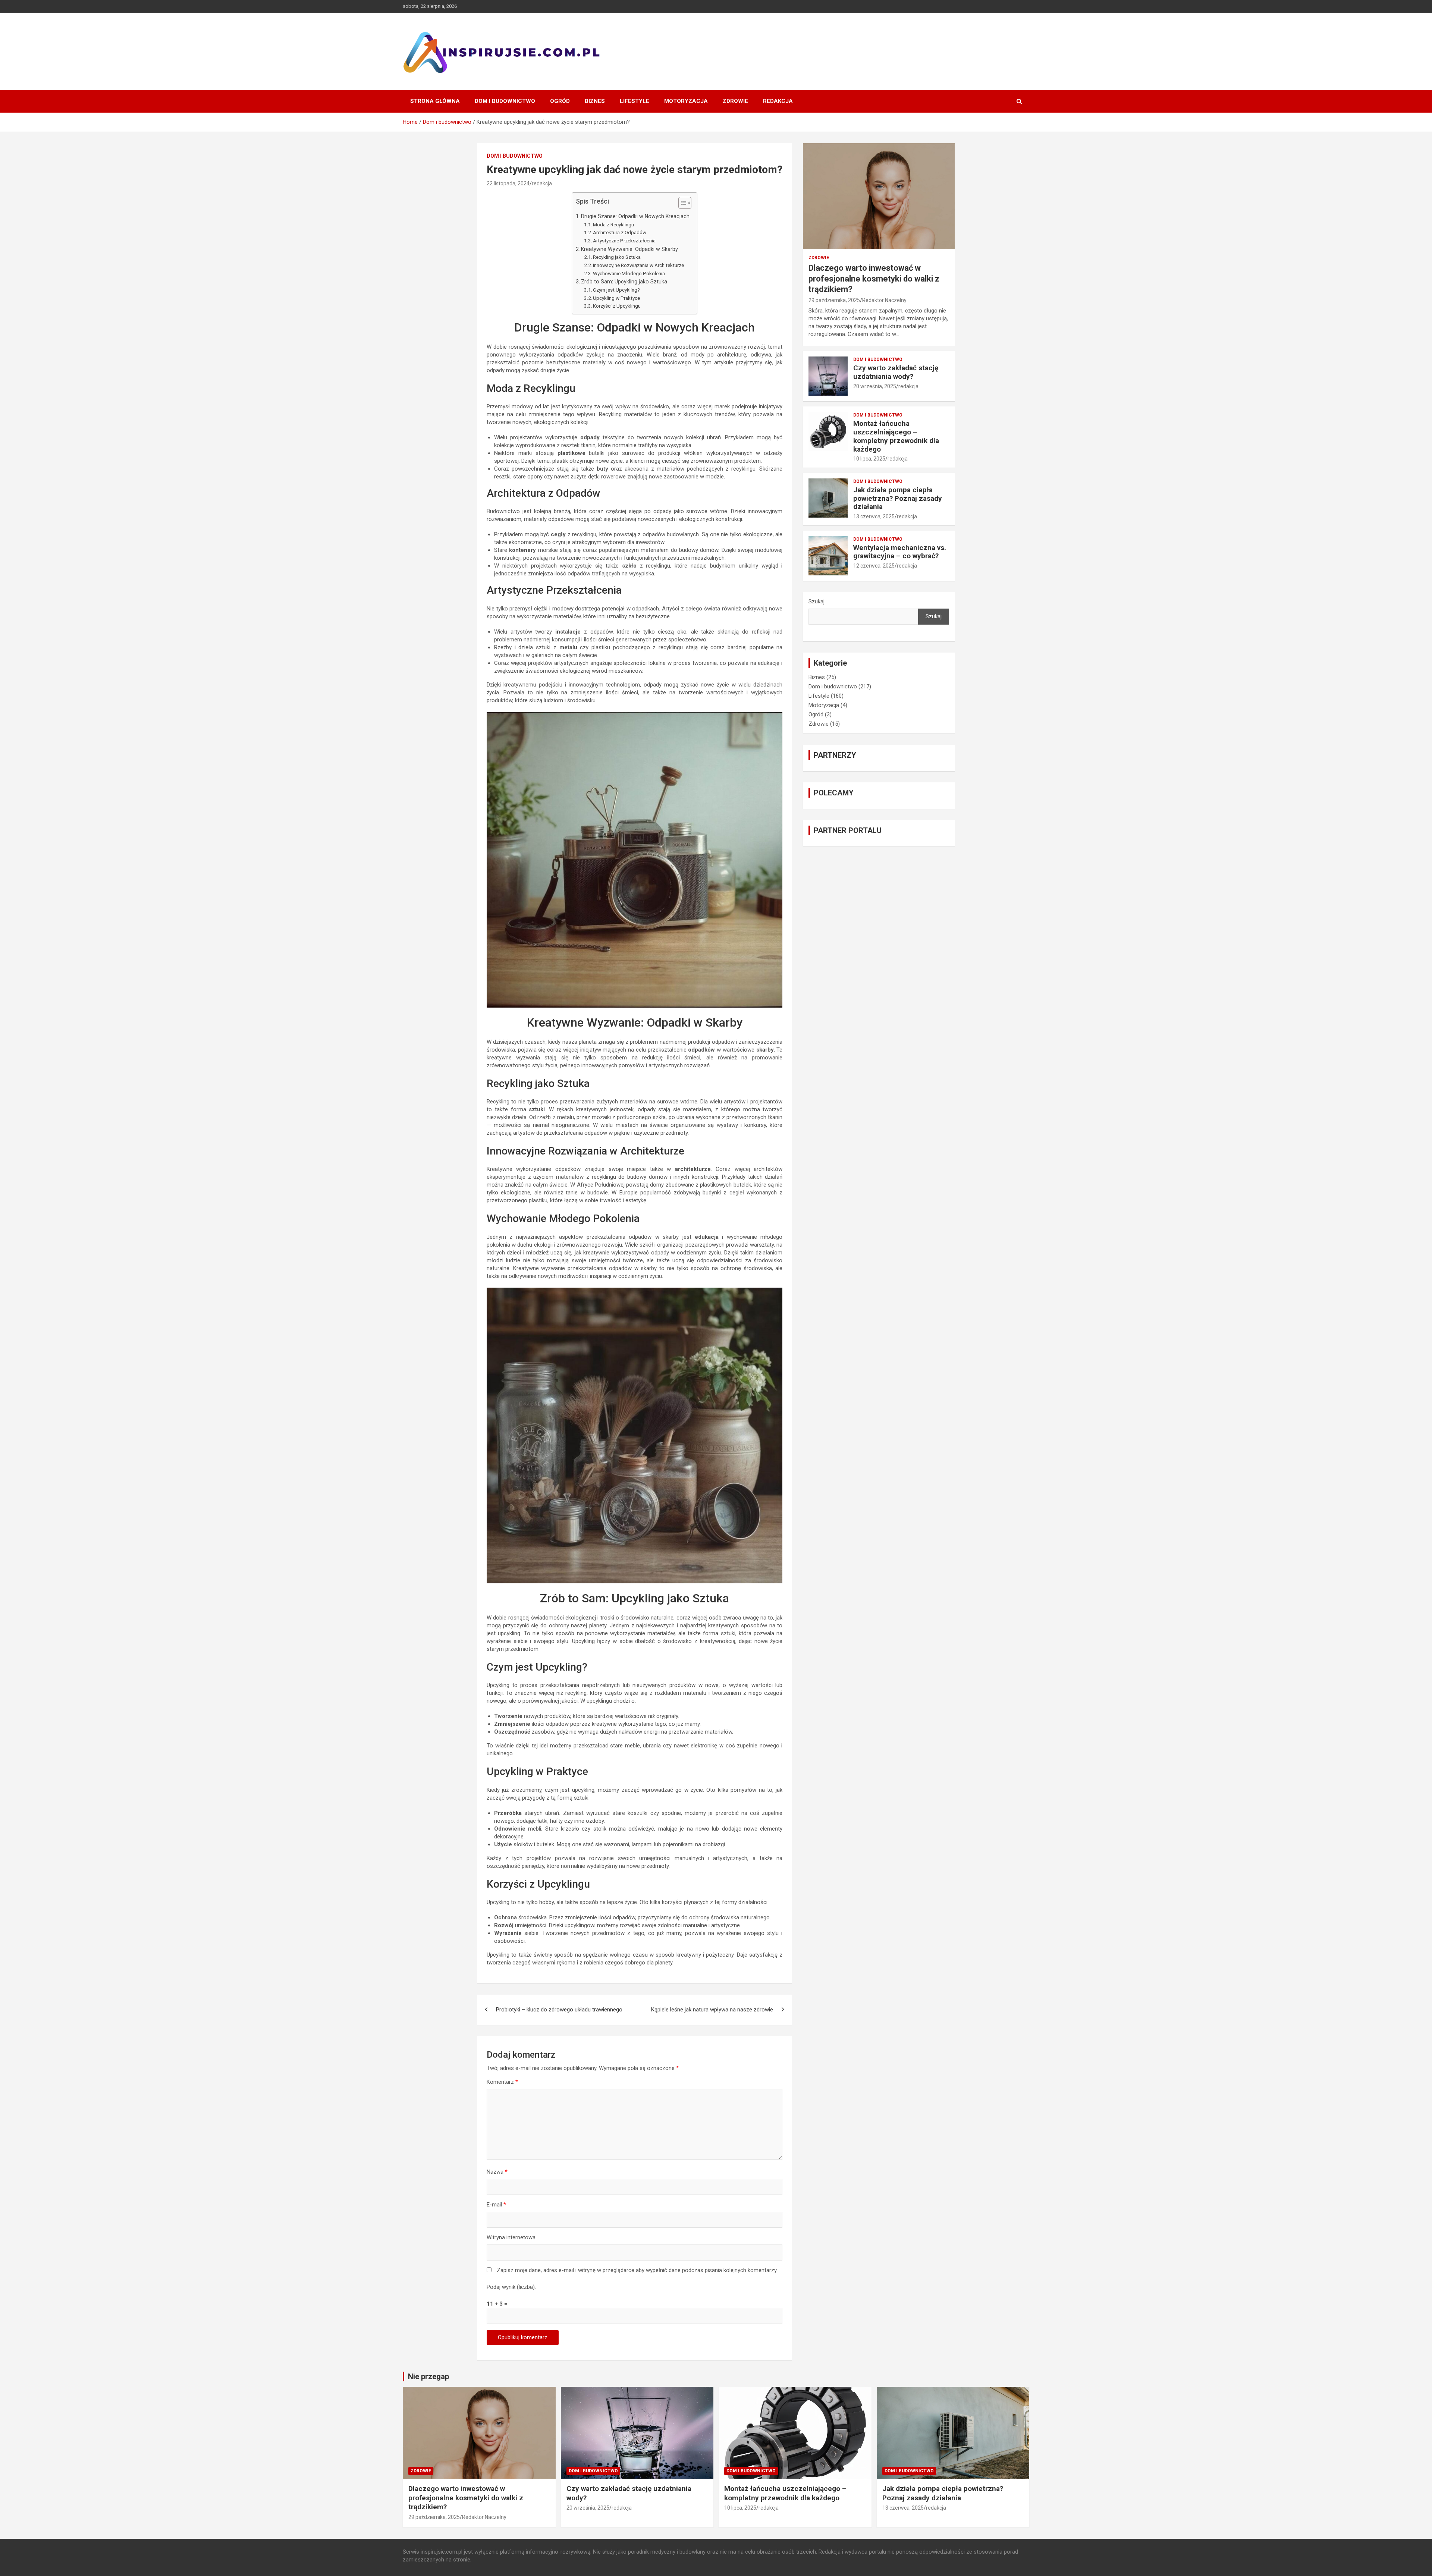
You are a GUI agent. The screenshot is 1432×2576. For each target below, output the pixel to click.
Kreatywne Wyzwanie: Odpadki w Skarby (629, 249)
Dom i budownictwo (505, 101)
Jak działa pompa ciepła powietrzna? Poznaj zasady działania (898, 498)
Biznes (595, 101)
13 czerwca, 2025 (874, 516)
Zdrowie (735, 101)
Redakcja (778, 101)
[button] (681, 204)
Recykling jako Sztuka (617, 257)
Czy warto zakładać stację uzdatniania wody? (896, 372)
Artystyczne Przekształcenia (624, 241)
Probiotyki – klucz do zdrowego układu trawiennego (559, 2010)
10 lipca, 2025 (869, 459)
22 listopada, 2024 (508, 183)
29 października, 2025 (834, 300)
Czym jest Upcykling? (616, 290)
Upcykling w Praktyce (616, 298)
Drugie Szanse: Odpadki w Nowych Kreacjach (635, 216)
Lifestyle (635, 101)
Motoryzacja (686, 101)
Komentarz (502, 2082)
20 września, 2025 (875, 386)
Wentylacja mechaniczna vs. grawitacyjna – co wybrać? (900, 552)
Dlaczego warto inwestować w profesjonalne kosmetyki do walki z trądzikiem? (874, 279)
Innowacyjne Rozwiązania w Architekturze (638, 265)
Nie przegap (428, 2376)
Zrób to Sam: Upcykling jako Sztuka (624, 282)
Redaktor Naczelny (884, 300)
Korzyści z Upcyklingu (617, 306)
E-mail (496, 2205)
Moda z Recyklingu (613, 224)
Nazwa (497, 2172)
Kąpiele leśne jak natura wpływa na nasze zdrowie (712, 2010)
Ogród (560, 101)
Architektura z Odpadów (620, 232)
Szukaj (817, 601)
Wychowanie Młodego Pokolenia (629, 273)
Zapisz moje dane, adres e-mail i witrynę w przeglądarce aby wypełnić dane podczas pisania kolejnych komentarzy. (637, 2270)
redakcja (542, 183)
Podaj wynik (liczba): (511, 2287)
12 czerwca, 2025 (874, 566)
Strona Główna (435, 101)
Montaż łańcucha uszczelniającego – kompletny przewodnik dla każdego (896, 436)
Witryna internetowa (511, 2237)
